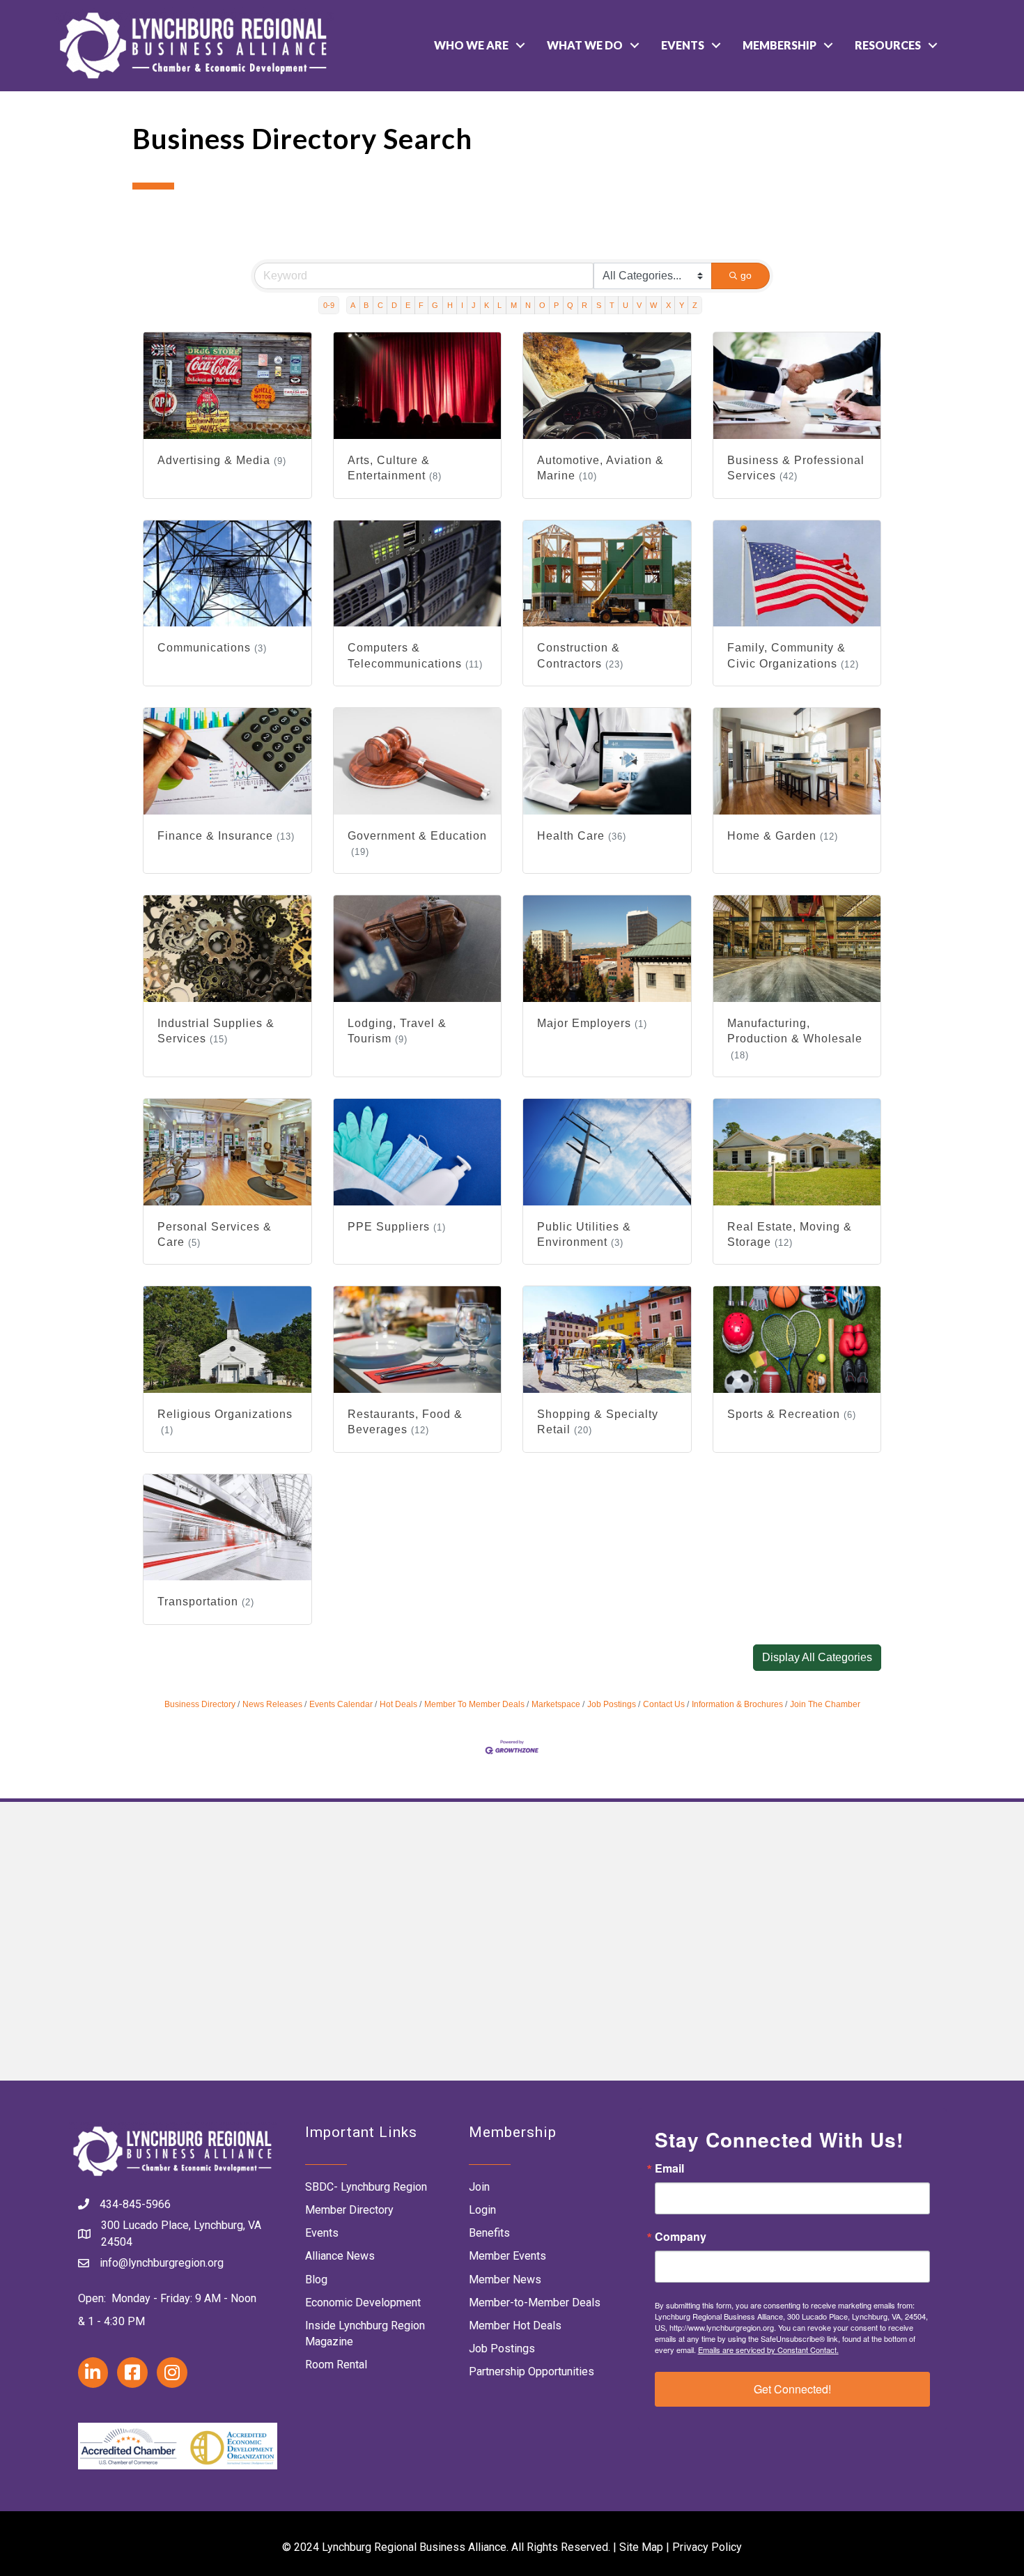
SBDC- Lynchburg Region (366, 2187)
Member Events (507, 2256)
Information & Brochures (737, 1704)
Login (482, 2210)
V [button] (639, 305)
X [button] (668, 305)
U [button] (626, 305)
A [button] (353, 305)
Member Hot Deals (515, 2326)
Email (669, 2168)
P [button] (556, 305)
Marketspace (556, 1704)
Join (479, 2187)
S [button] (599, 305)
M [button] (514, 305)
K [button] (487, 305)
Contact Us (664, 1704)
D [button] (394, 305)
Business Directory (200, 1704)
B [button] (366, 305)
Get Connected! (792, 2389)
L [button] (499, 305)
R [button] (584, 305)
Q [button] (570, 305)
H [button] (450, 305)
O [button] (542, 305)
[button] (817, 1658)
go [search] (746, 275)
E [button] (408, 305)
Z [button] (695, 305)
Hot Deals (398, 1704)
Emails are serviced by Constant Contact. (768, 2350)
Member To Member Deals (474, 1704)
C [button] (380, 305)
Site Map (641, 2547)
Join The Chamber (825, 1704)
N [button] (528, 305)
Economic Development (363, 2303)
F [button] (421, 305)
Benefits (489, 2233)
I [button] (462, 305)
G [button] (435, 305)
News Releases (272, 1704)
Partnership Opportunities (532, 2371)
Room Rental (336, 2365)
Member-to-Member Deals (535, 2303)
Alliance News (340, 2256)
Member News (505, 2280)
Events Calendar (341, 1704)
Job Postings (612, 1704)
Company (681, 2237)
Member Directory (349, 2210)
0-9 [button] (329, 305)
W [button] (653, 305)
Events (683, 45)
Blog (316, 2280)
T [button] (612, 305)
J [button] (474, 305)
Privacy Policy (707, 2547)
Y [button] (682, 305)
